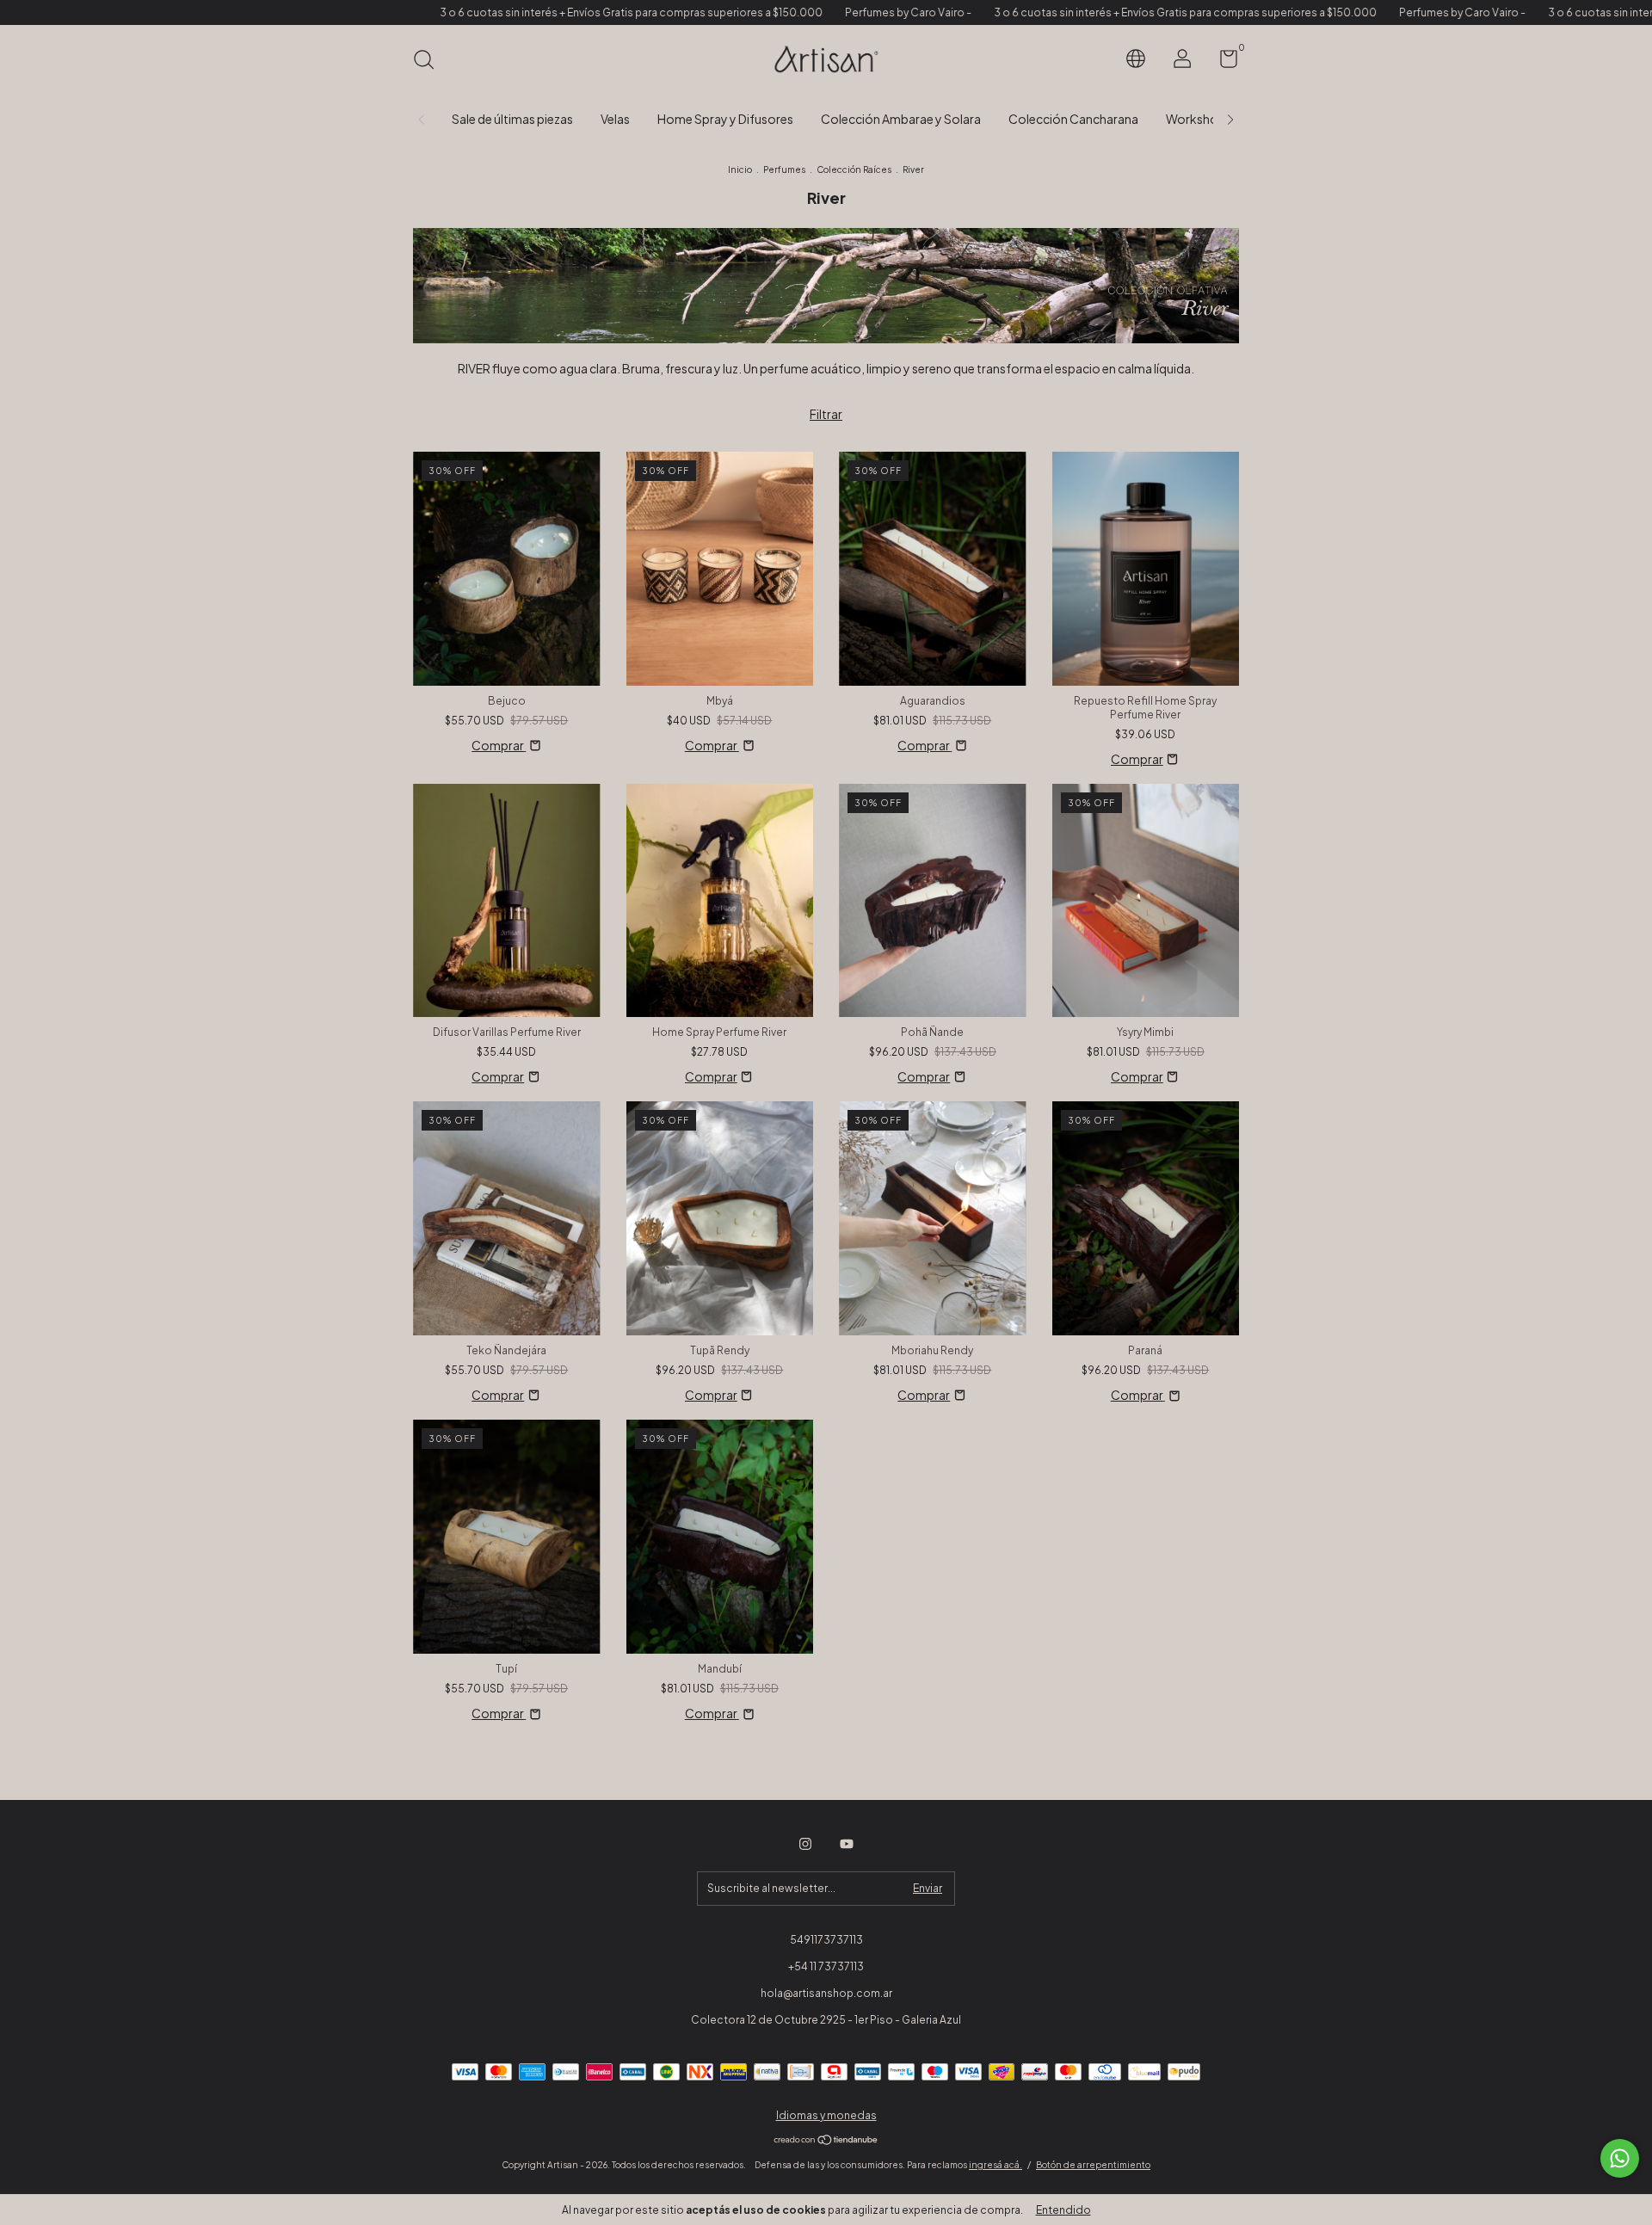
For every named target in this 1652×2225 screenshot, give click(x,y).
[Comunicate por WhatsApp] (1620, 2158)
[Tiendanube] (826, 2141)
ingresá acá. (996, 2165)
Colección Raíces (854, 169)
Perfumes (784, 169)
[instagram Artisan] (805, 1844)
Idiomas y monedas (826, 2115)
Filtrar (826, 414)
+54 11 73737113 (826, 1966)
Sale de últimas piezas (512, 119)
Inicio (740, 169)
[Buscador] (430, 62)
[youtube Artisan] (847, 1844)
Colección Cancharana (1073, 119)
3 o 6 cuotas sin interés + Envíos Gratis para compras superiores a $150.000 (508, 12)
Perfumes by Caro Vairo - (785, 12)
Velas (615, 119)
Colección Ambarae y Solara (901, 119)
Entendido (1063, 2210)
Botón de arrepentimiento (1093, 2165)
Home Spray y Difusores (725, 119)
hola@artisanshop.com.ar (826, 1993)
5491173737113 (826, 1940)
